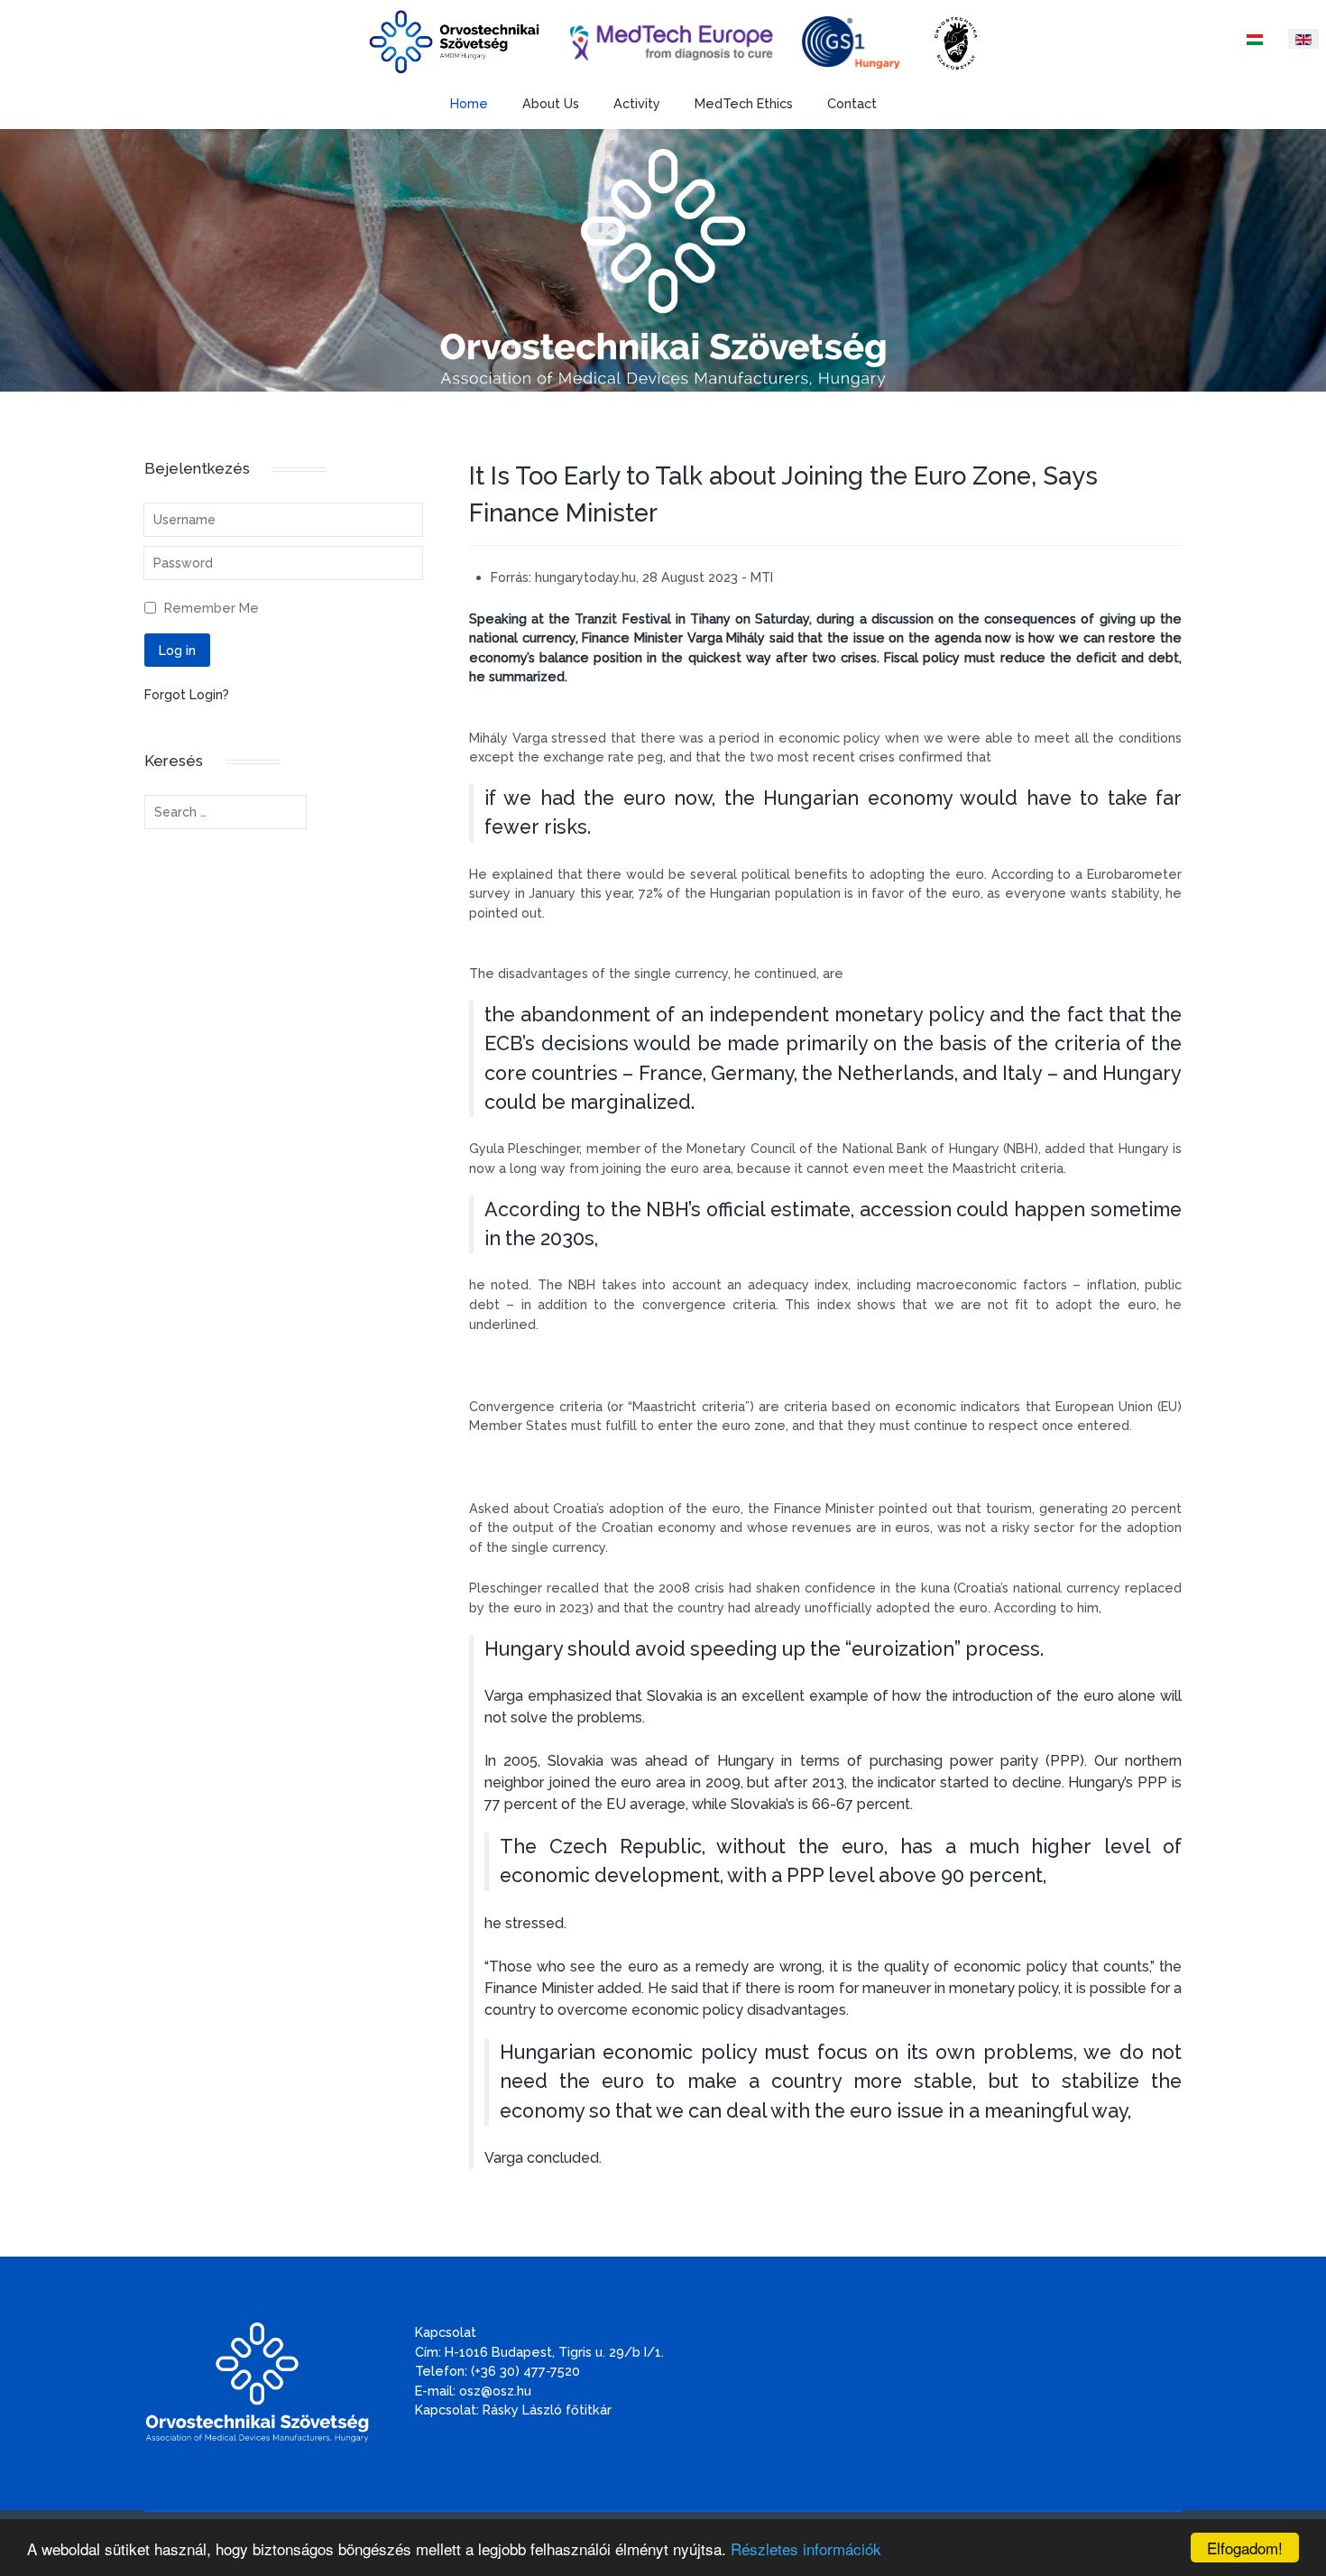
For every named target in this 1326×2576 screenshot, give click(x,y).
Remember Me (212, 608)
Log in (177, 650)
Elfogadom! (1245, 2548)
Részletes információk (806, 2548)
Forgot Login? (187, 694)
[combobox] (226, 812)
